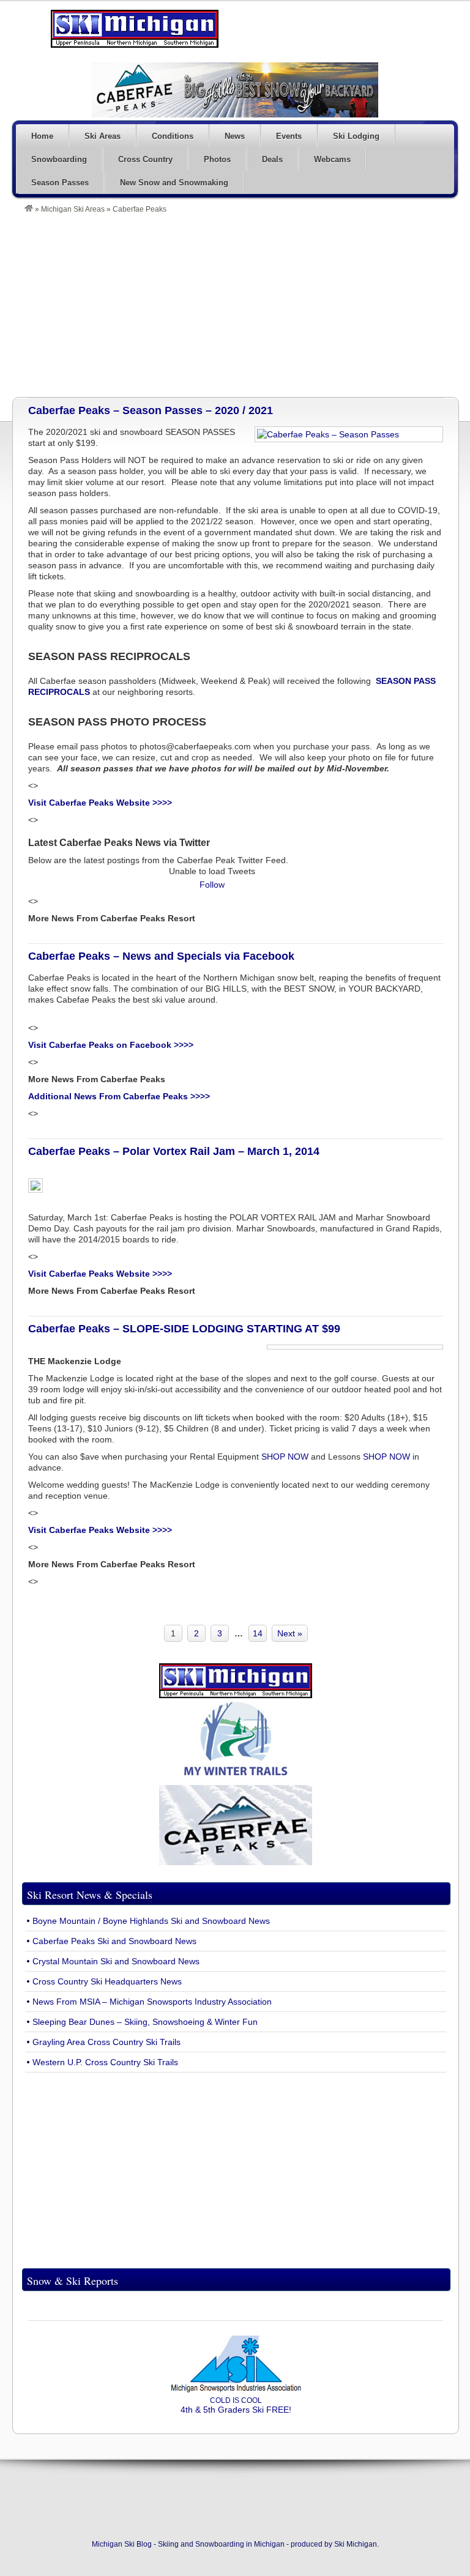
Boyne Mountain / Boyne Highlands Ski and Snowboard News (151, 1921)
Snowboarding (59, 159)
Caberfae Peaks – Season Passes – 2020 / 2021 (151, 410)
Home (42, 136)
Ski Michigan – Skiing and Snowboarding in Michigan (135, 29)
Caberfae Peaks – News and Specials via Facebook (161, 956)
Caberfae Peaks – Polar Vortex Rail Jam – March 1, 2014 (174, 1151)
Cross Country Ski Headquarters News (107, 1981)
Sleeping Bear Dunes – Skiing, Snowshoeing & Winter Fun (145, 2022)
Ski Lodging (356, 136)
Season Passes (60, 183)
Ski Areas (103, 136)
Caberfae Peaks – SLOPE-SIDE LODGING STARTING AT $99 (184, 1329)
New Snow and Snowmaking (174, 183)
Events (289, 136)
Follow (212, 885)
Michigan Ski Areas (73, 209)
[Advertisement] (241, 305)
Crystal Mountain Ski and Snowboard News (116, 1961)
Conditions (173, 136)
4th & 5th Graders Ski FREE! (236, 2405)
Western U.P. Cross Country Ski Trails (105, 2062)
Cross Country (145, 159)
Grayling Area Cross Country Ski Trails (106, 2042)
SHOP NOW (285, 1457)
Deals (272, 159)
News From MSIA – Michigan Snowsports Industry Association (152, 2002)
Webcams (332, 159)
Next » (290, 1633)
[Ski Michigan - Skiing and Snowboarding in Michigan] (29, 209)
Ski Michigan (356, 2544)
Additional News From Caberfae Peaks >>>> (119, 1096)
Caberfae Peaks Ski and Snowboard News (114, 1941)
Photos (217, 159)
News (235, 136)
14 (258, 1633)
